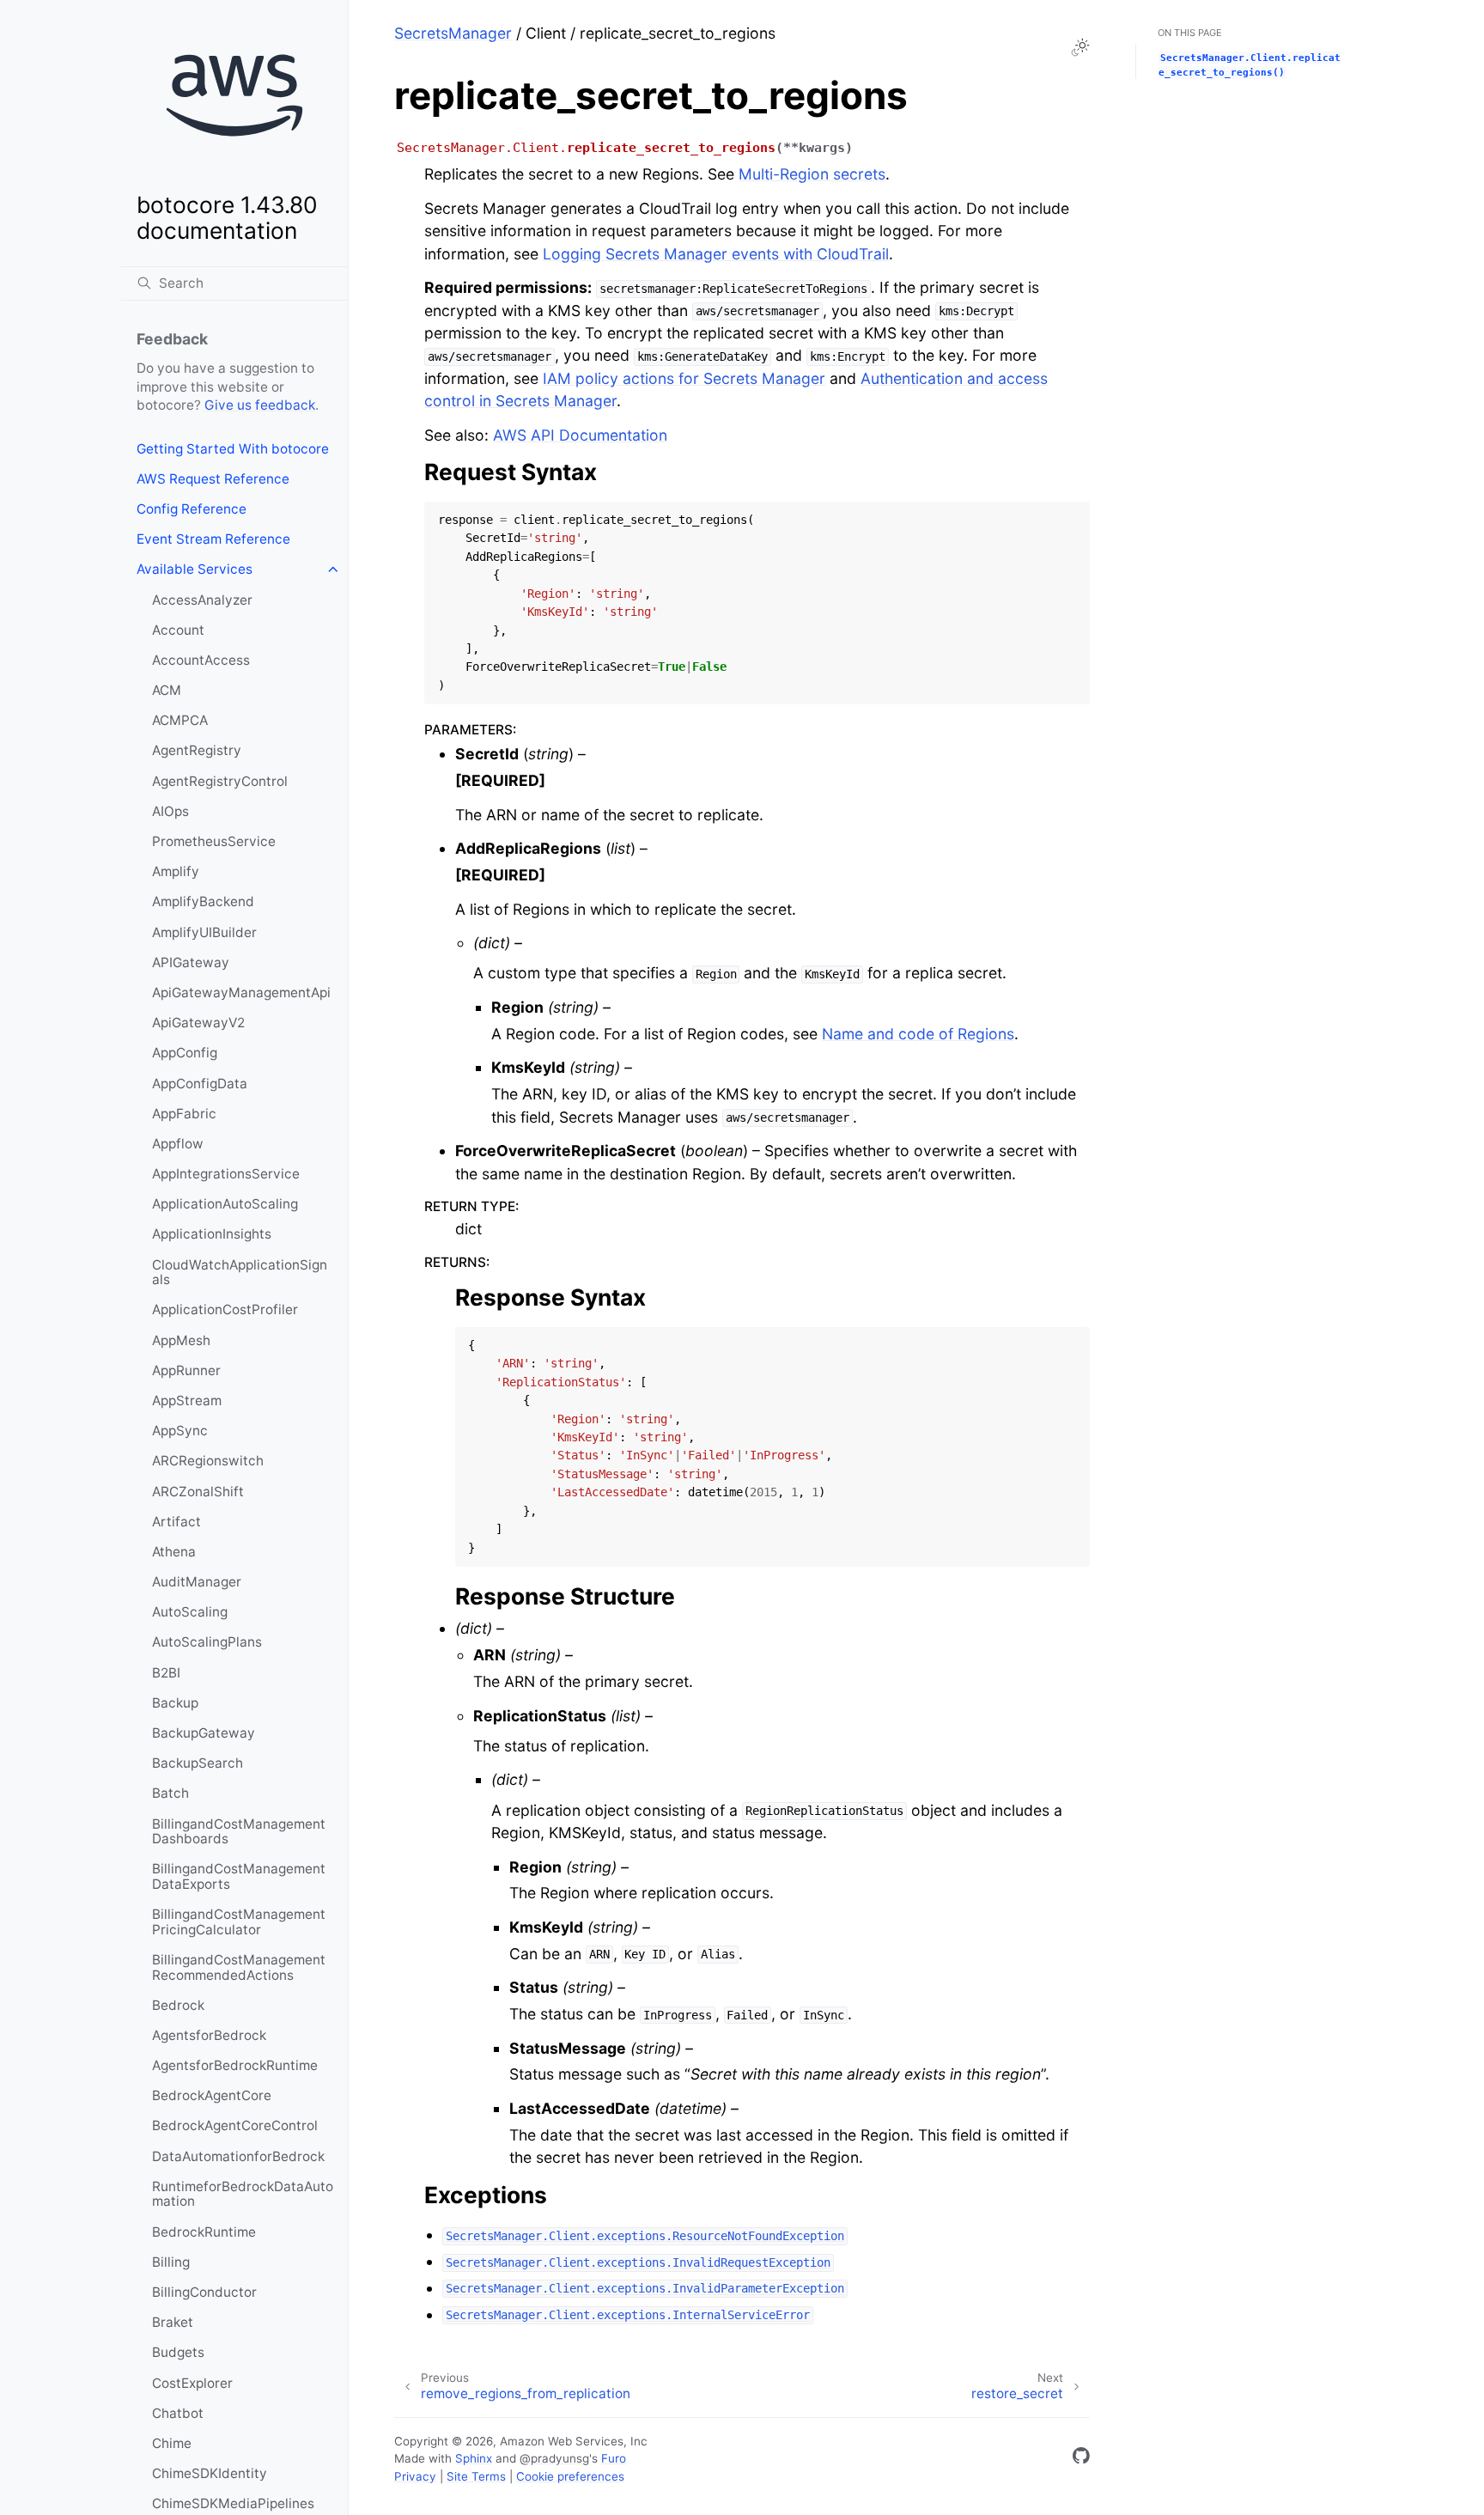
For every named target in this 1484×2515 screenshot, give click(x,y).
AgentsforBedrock (209, 2035)
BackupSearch (198, 1763)
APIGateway (191, 962)
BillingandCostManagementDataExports (239, 1876)
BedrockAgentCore (212, 2095)
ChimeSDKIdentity (210, 2473)
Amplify (176, 871)
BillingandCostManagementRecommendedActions (239, 1967)
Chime (172, 2443)
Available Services (195, 569)
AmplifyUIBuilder (204, 932)
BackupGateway (204, 1733)
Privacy (415, 2476)
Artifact (176, 1522)
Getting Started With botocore (233, 449)
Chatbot (178, 2413)
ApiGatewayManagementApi (241, 993)
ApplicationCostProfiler (225, 1309)
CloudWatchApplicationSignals (240, 1273)
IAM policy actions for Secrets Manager (684, 378)
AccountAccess (201, 660)
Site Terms (476, 2476)
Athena (174, 1552)
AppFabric (184, 1114)
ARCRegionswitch (208, 1461)
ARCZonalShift (198, 1492)
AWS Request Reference (213, 479)
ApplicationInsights (212, 1234)
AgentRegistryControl (220, 781)
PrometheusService (214, 841)
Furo (614, 2458)
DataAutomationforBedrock (238, 2156)
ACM (167, 690)
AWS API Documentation (580, 435)
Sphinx (474, 2458)
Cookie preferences (570, 2476)
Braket (173, 2322)
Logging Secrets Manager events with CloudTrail (716, 254)
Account (178, 630)
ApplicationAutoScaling (225, 1204)
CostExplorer (192, 2383)
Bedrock (178, 2005)
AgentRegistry (197, 750)
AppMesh (181, 1340)
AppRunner (186, 1370)
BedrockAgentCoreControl (235, 2125)
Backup (175, 1703)
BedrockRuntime (204, 2232)
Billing (171, 2262)
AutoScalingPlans (207, 1642)
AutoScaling (190, 1612)
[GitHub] (1081, 2459)
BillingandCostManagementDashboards (239, 1832)
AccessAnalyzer (202, 600)
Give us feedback (260, 405)
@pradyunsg (554, 2458)
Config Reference (192, 509)
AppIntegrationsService (226, 1174)
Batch (170, 1793)
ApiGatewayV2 (198, 1023)
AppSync (180, 1431)
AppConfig (185, 1053)
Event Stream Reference (213, 539)
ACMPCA (180, 720)
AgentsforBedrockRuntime (235, 2065)
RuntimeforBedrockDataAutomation (243, 2194)
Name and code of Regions (918, 1034)
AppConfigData (200, 1084)
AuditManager (197, 1582)
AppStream (187, 1401)
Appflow (178, 1144)
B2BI (166, 1673)
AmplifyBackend (203, 901)
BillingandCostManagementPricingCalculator (239, 1922)
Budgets (178, 2352)
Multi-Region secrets (812, 174)
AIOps (170, 811)
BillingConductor (204, 2292)
